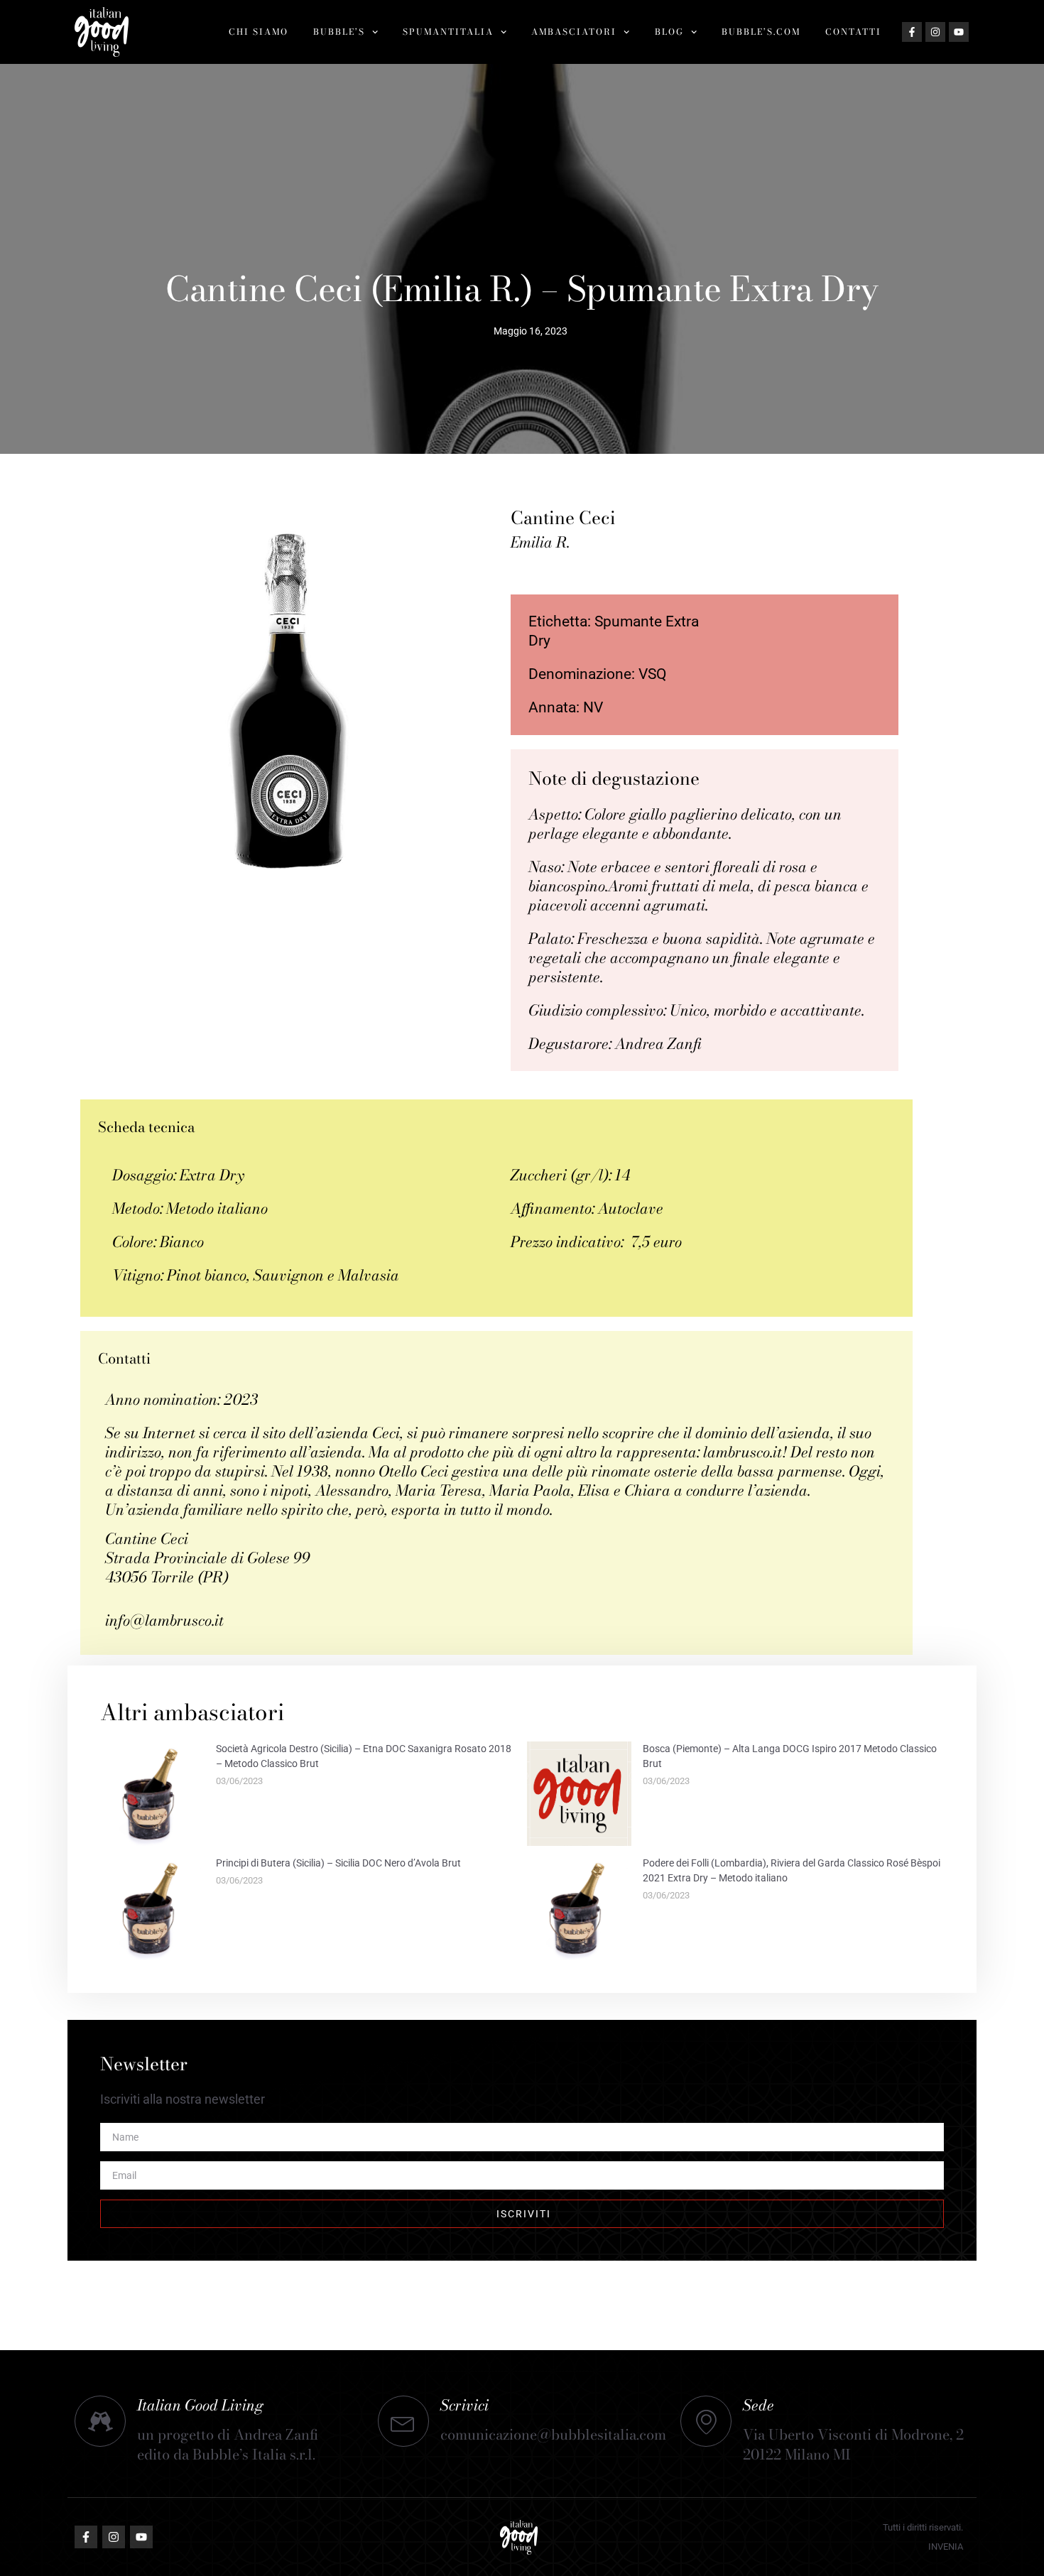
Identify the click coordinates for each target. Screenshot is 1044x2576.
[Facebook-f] (912, 32)
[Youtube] (959, 32)
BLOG (669, 32)
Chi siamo (259, 32)
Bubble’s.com (761, 32)
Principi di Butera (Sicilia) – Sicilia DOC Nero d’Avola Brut (338, 1863)
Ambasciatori (574, 32)
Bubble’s (339, 32)
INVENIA (946, 2547)
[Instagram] (935, 32)
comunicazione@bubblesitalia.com (553, 2434)
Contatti (853, 32)
